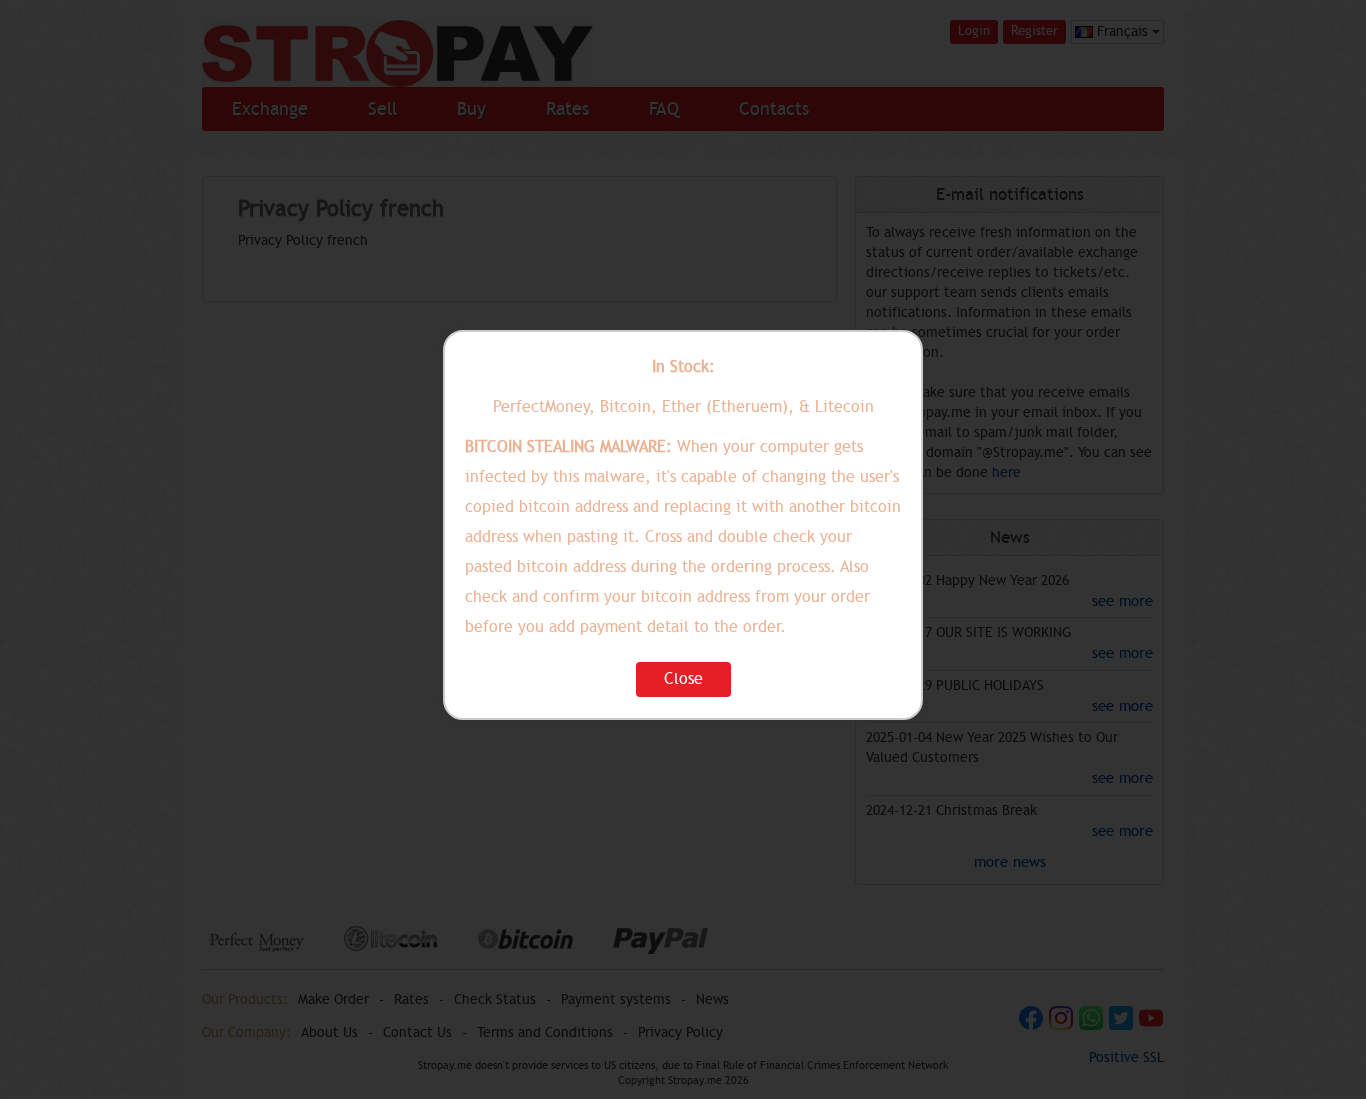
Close (683, 679)
